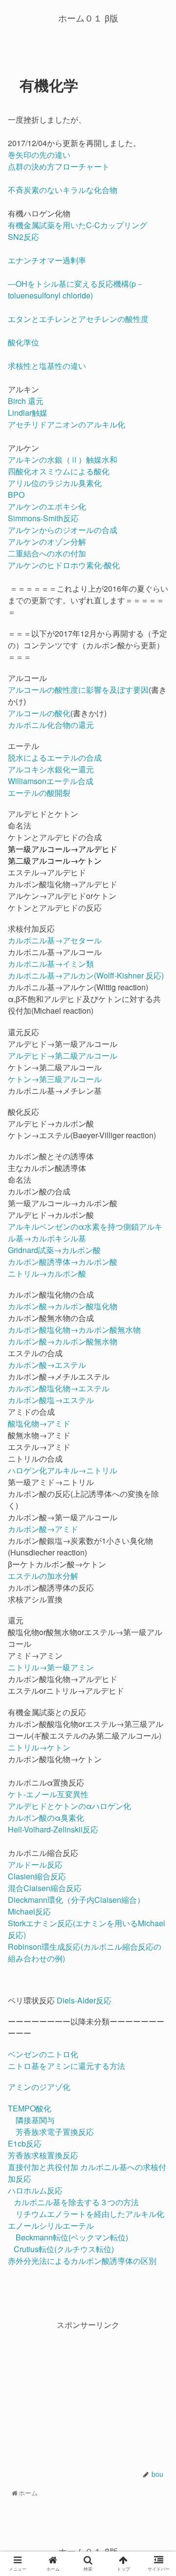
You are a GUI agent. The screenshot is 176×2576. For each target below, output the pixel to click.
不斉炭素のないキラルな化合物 (63, 190)
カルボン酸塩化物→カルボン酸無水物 (74, 1330)
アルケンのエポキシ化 (48, 506)
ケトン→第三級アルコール (55, 1079)
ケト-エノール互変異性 (48, 1794)
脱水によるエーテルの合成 (55, 757)
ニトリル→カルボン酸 (47, 1273)
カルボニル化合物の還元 (51, 725)
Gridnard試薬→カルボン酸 (54, 1250)
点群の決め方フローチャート (59, 166)
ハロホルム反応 (35, 2190)
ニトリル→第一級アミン (51, 1667)
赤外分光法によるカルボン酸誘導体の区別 (82, 2261)
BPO (17, 495)
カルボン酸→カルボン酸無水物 (63, 1341)
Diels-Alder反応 (84, 2000)
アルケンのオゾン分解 (47, 542)
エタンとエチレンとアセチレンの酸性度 (78, 319)
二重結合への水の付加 (47, 553)
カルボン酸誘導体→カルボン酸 (63, 1262)
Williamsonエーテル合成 (51, 781)
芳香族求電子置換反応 (55, 2132)
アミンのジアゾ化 (39, 2087)
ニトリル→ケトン (39, 1747)
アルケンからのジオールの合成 (63, 530)
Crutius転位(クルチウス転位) (64, 2249)
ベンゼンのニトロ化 (44, 2054)
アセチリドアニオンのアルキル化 (66, 424)
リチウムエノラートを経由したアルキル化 (90, 2214)
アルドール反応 (35, 1864)
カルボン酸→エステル (47, 1365)
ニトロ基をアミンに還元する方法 (66, 2066)
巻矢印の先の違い (39, 155)
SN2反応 (23, 237)
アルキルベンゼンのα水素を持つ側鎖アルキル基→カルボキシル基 (85, 1232)
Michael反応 (29, 1911)
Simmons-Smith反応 (44, 518)
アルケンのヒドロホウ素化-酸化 (64, 565)
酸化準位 (23, 342)
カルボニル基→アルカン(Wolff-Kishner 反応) (86, 975)
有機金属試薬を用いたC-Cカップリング (77, 225)
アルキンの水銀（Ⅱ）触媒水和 (64, 459)
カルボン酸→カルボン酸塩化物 (63, 1306)
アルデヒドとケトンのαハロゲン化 (69, 1806)
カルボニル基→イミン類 (51, 964)
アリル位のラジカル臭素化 (56, 483)
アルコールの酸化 (39, 713)
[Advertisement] (88, 2392)
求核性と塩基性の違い (47, 366)
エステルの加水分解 (43, 1576)
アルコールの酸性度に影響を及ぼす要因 (78, 690)
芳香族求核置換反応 (43, 2155)
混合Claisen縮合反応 (45, 1888)
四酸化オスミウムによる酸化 (60, 471)
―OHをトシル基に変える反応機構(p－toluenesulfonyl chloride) (76, 289)
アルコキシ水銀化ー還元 (51, 769)
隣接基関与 (35, 2120)
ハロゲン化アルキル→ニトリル (63, 1470)
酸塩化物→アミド (39, 1423)
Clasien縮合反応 (37, 1876)
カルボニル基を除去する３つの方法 (76, 2202)
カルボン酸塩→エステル (51, 1400)
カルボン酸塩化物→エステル (59, 1388)
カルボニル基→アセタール (55, 940)
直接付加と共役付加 (43, 2167)
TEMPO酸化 (30, 2108)
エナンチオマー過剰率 (47, 260)
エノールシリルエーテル (51, 2225)
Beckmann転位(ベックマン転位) (72, 2237)
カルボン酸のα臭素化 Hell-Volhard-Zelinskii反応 (53, 1823)
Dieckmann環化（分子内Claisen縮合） (76, 1900)
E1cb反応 (25, 2143)
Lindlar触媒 (29, 413)
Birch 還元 (26, 401)
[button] (159, 1509)
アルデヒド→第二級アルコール (63, 1055)
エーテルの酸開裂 (39, 793)
